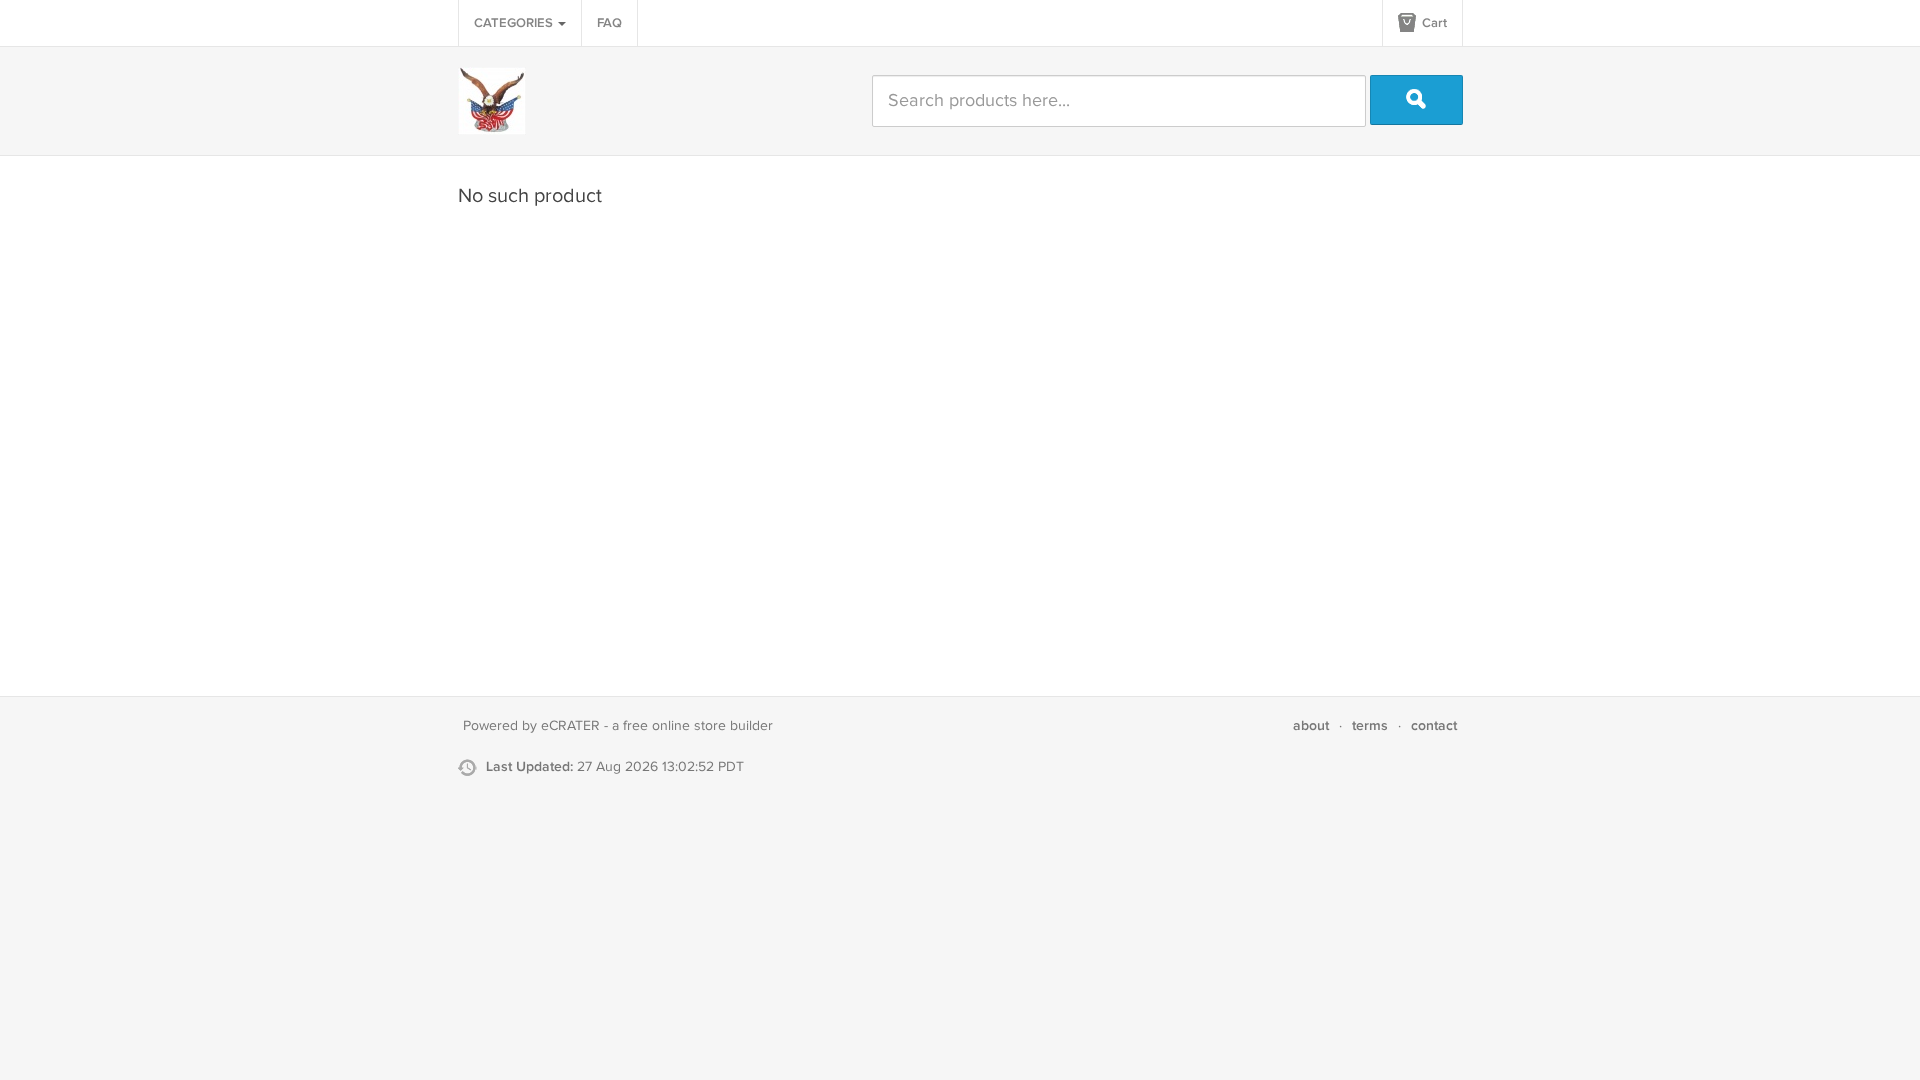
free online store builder (698, 726)
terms (1370, 725)
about (1311, 725)
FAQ (609, 23)
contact (1434, 725)
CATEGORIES (515, 23)
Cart (1433, 23)
